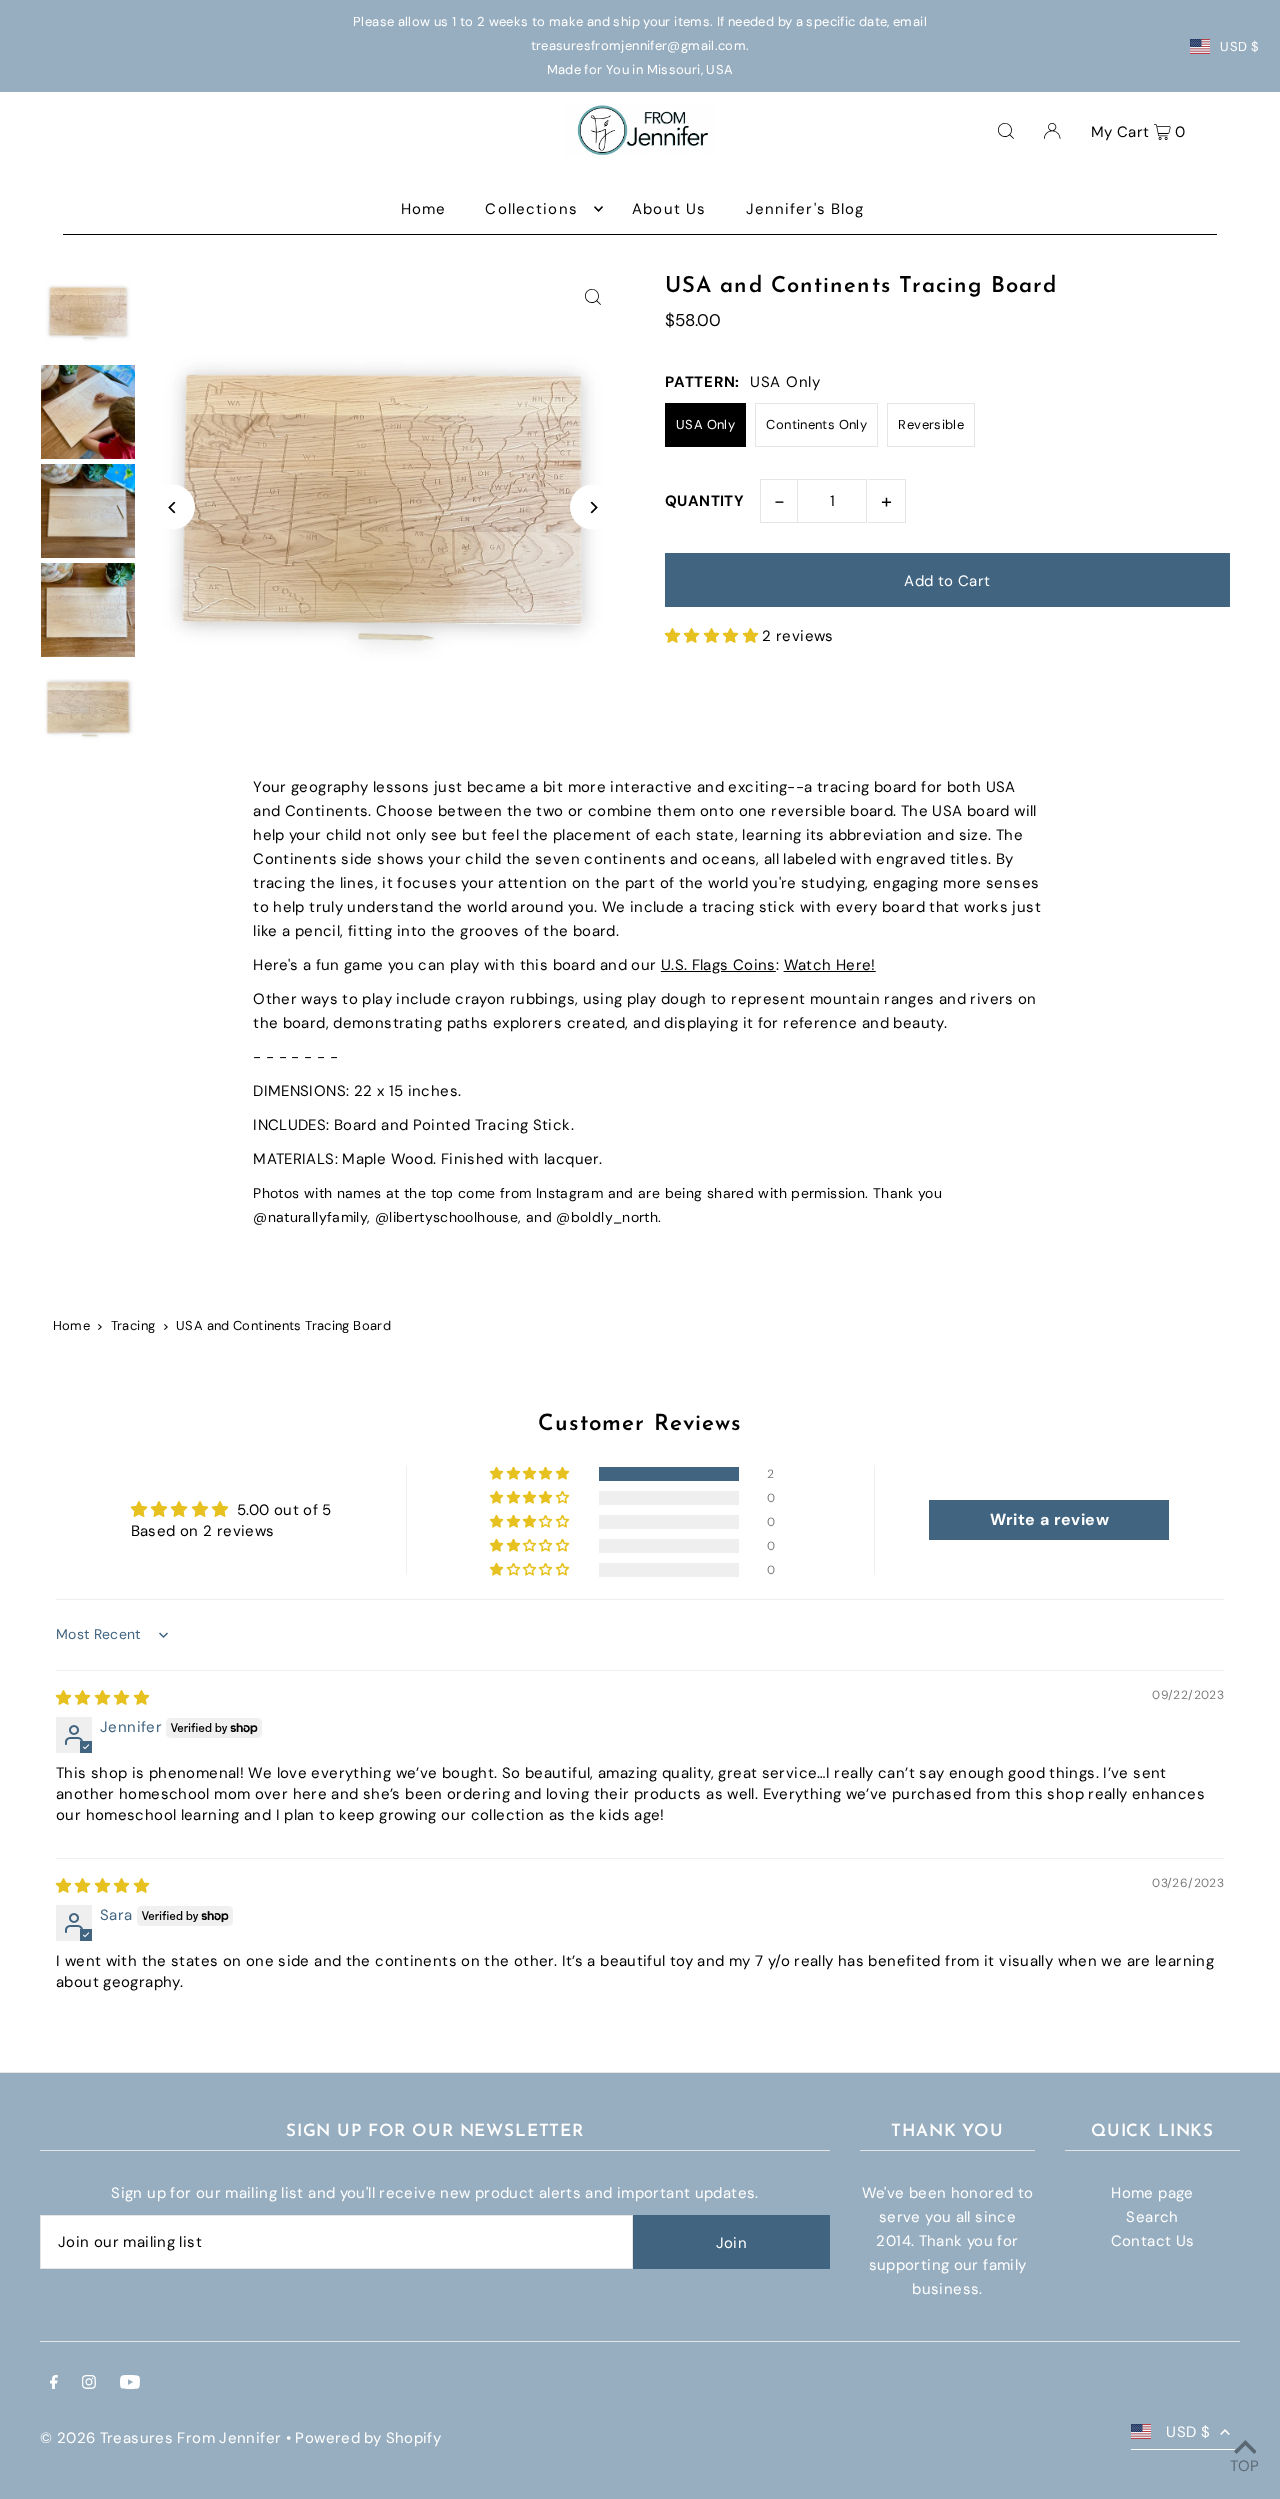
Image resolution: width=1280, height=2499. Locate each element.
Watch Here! (830, 965)
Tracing (133, 1325)
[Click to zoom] (592, 297)
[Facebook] (54, 2384)
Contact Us (1153, 2241)
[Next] (592, 507)
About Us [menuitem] (669, 209)
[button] (713, 636)
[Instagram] (89, 2384)
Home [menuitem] (424, 209)
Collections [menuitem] (531, 209)
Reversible (931, 424)
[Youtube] (130, 2384)
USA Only (705, 424)
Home (72, 1325)
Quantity (704, 501)
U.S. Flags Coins (718, 965)
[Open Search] (1006, 130)
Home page (1152, 2193)
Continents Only (816, 424)
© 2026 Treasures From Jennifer (160, 2438)
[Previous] (172, 507)
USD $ (1239, 46)
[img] (102, 1698)
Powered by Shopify (368, 2438)
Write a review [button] (1049, 1519)
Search (1152, 2217)
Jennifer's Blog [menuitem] (805, 209)
